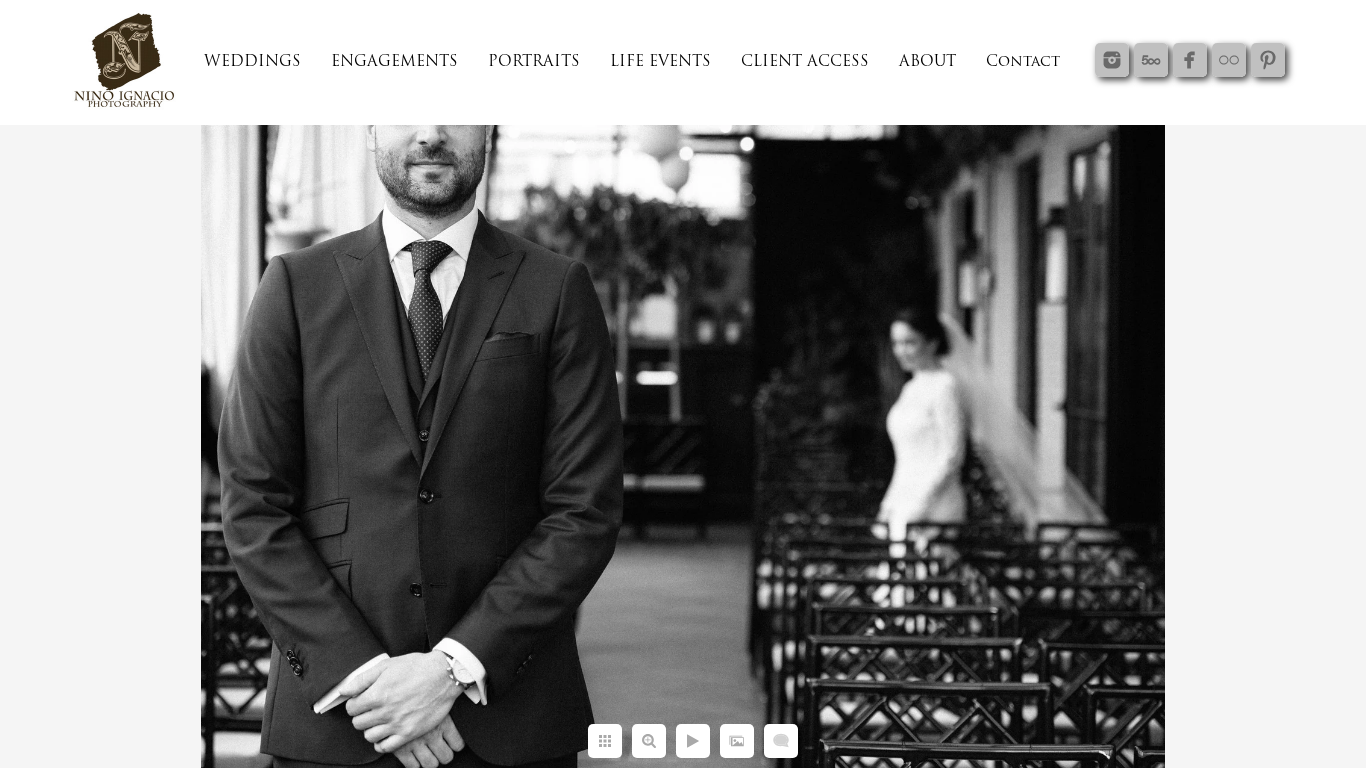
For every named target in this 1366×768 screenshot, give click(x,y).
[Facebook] (1190, 60)
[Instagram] (1112, 60)
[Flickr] (1229, 60)
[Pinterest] (1268, 60)
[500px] (1151, 60)
